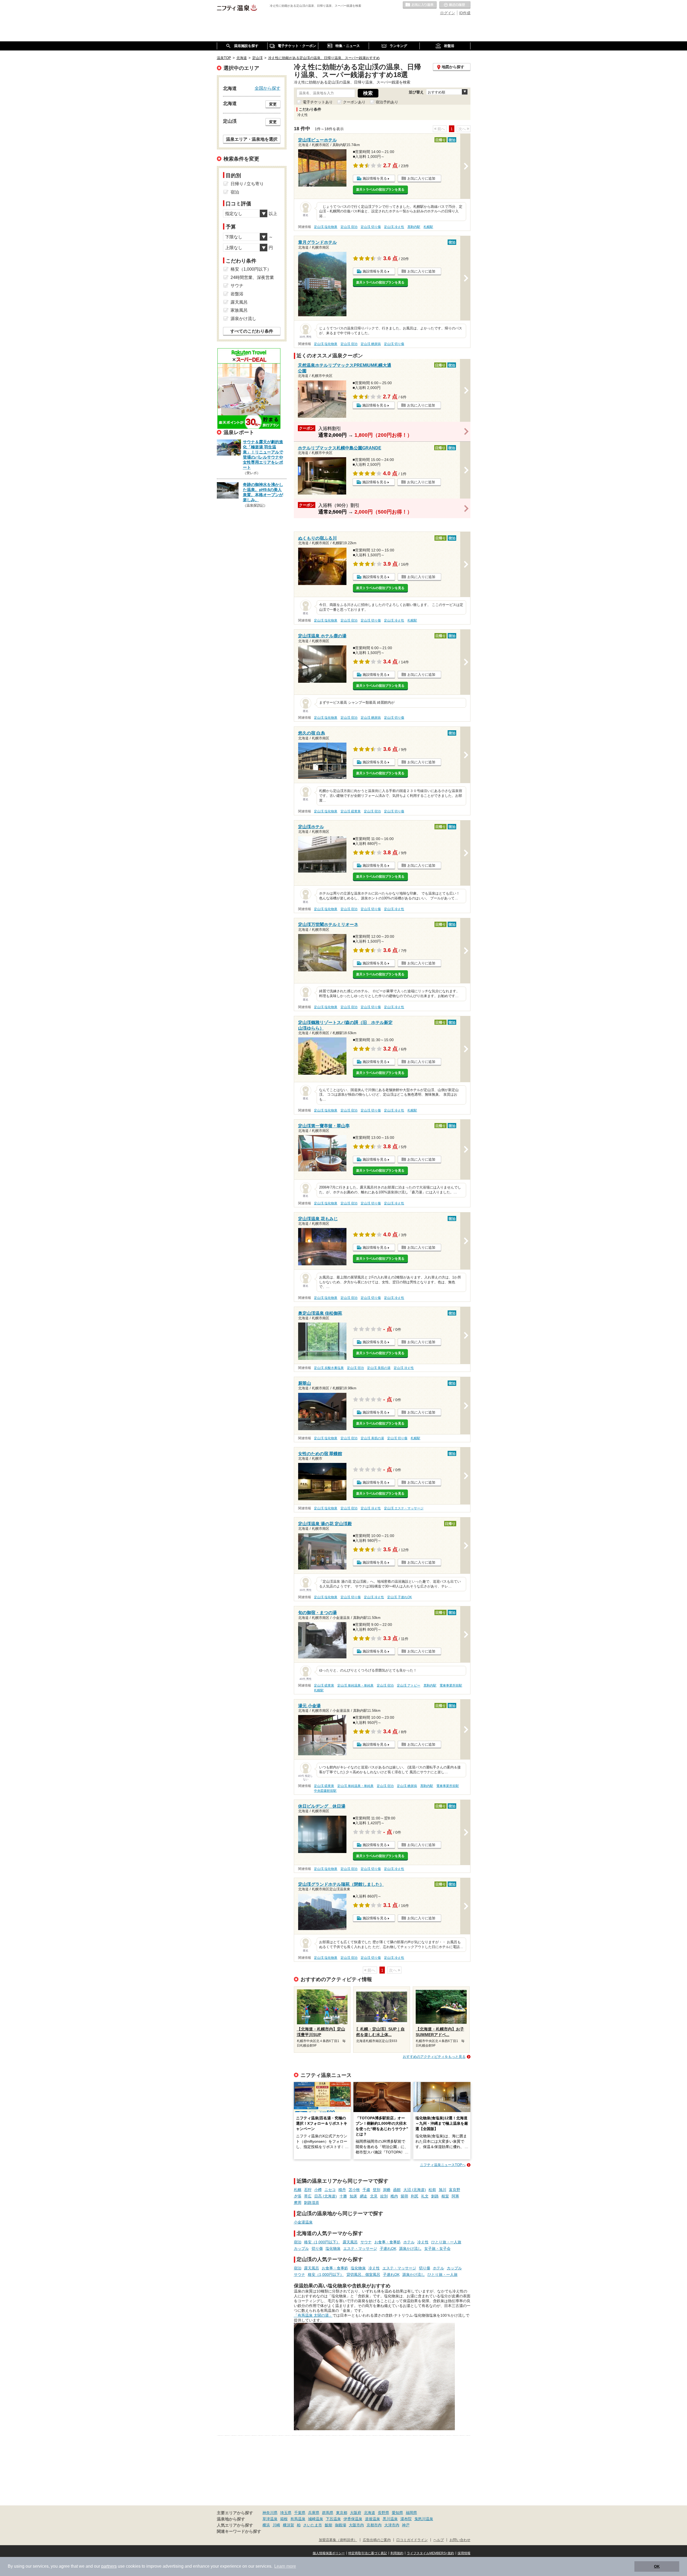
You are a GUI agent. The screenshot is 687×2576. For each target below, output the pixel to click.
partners (109, 2566)
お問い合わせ (460, 2540)
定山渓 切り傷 (371, 227)
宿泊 (298, 2242)
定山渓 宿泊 (349, 227)
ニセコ (330, 2190)
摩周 (298, 2203)
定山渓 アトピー (409, 1685)
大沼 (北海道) (415, 2190)
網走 (364, 2196)
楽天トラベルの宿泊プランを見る (380, 190)
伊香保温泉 (353, 2519)
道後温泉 (372, 2519)
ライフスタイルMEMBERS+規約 (430, 2553)
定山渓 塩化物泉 (326, 227)
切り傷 (317, 2248)
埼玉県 (286, 2513)
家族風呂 (239, 310)
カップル (301, 2248)
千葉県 (300, 2513)
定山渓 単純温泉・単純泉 (355, 1685)
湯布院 (406, 2519)
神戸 (406, 2525)
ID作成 (465, 13)
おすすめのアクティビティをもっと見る (434, 2057)
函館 (397, 2190)
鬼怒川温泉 (424, 2519)
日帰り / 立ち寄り (247, 184)
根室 (445, 2196)
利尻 (415, 2196)
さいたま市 (313, 2525)
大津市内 (392, 2525)
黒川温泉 (390, 2519)
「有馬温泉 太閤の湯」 (313, 2315)
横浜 (266, 2525)
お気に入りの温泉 (420, 5)
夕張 (298, 2196)
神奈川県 (270, 2513)
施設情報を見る (375, 178)
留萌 (404, 2196)
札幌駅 (428, 227)
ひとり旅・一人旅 (446, 2242)
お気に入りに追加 (421, 178)
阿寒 (455, 2196)
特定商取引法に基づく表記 (368, 2553)
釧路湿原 (312, 2203)
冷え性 (423, 2242)
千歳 (366, 2190)
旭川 (443, 2190)
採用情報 (464, 2553)
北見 (374, 2196)
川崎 (276, 2525)
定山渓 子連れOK (400, 1597)
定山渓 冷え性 (394, 227)
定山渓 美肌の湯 (379, 1368)
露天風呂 (350, 2242)
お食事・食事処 (388, 2242)
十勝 (343, 2196)
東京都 (342, 2513)
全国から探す (268, 88)
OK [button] (657, 2566)
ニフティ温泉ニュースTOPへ (443, 2165)
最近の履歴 (455, 5)
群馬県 (328, 2513)
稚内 (394, 2196)
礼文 (425, 2196)
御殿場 (341, 2525)
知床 (353, 2196)
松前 (432, 2190)
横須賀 (288, 2525)
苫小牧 (354, 2190)
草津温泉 (270, 2519)
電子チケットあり (318, 102)
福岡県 (411, 2513)
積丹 (342, 2190)
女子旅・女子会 (437, 2248)
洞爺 (387, 2190)
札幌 (298, 2190)
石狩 (308, 2190)
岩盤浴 (237, 294)
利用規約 (397, 2553)
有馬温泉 (298, 2519)
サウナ (366, 2242)
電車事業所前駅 (451, 1685)
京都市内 (374, 2525)
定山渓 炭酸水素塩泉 (329, 1368)
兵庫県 (314, 2513)
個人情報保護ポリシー (329, 2553)
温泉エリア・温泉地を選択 (252, 139)
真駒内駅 (414, 227)
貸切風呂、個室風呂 (363, 2275)
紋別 (384, 2196)
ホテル (409, 2242)
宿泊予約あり (387, 102)
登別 (377, 2190)
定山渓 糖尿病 (371, 344)
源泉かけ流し (410, 2248)
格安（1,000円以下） (322, 2242)
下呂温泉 (333, 2519)
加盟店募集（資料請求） (338, 2540)
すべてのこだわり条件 (252, 331)
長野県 (383, 2513)
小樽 (318, 2190)
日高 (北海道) (326, 2196)
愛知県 (397, 2513)
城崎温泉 (316, 2519)
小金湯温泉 (303, 2222)
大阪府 (356, 2513)
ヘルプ (439, 2540)
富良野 (455, 2190)
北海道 (370, 2513)
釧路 (435, 2196)
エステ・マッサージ (360, 2248)
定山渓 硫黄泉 (351, 811)
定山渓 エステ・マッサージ (404, 1508)
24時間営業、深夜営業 (252, 277)
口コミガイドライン (412, 2540)
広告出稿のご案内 (377, 2540)
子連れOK (388, 2248)
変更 (273, 104)
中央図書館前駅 (325, 1791)
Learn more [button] (285, 2566)
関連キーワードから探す (239, 2531)
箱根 (284, 2519)
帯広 (308, 2196)
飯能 (328, 2525)
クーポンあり (354, 102)
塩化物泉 (333, 2248)
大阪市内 (356, 2525)
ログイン (448, 13)
